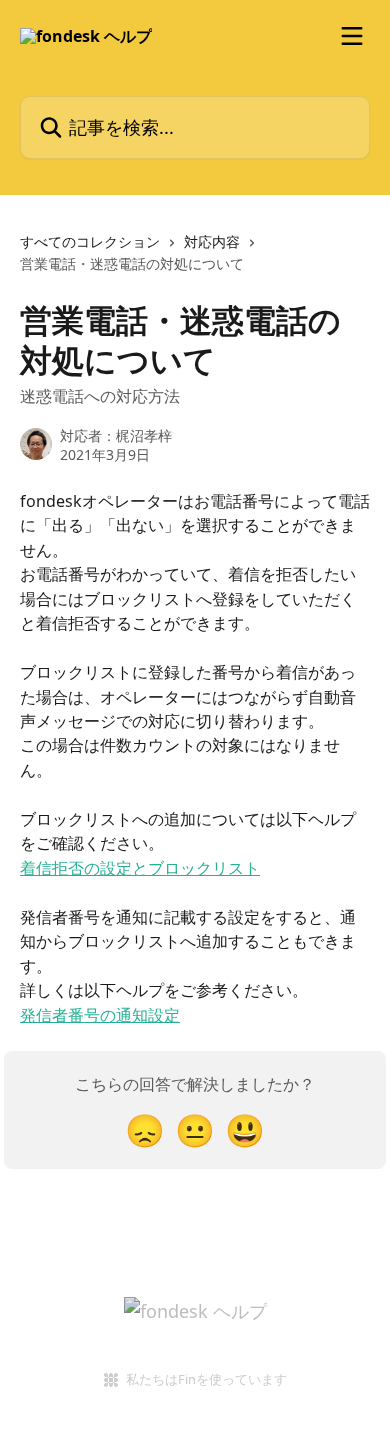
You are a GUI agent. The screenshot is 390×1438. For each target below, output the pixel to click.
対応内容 (212, 241)
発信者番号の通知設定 (100, 1015)
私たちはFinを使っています (206, 1379)
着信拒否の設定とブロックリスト (140, 868)
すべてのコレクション (90, 241)
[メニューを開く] (352, 36)
